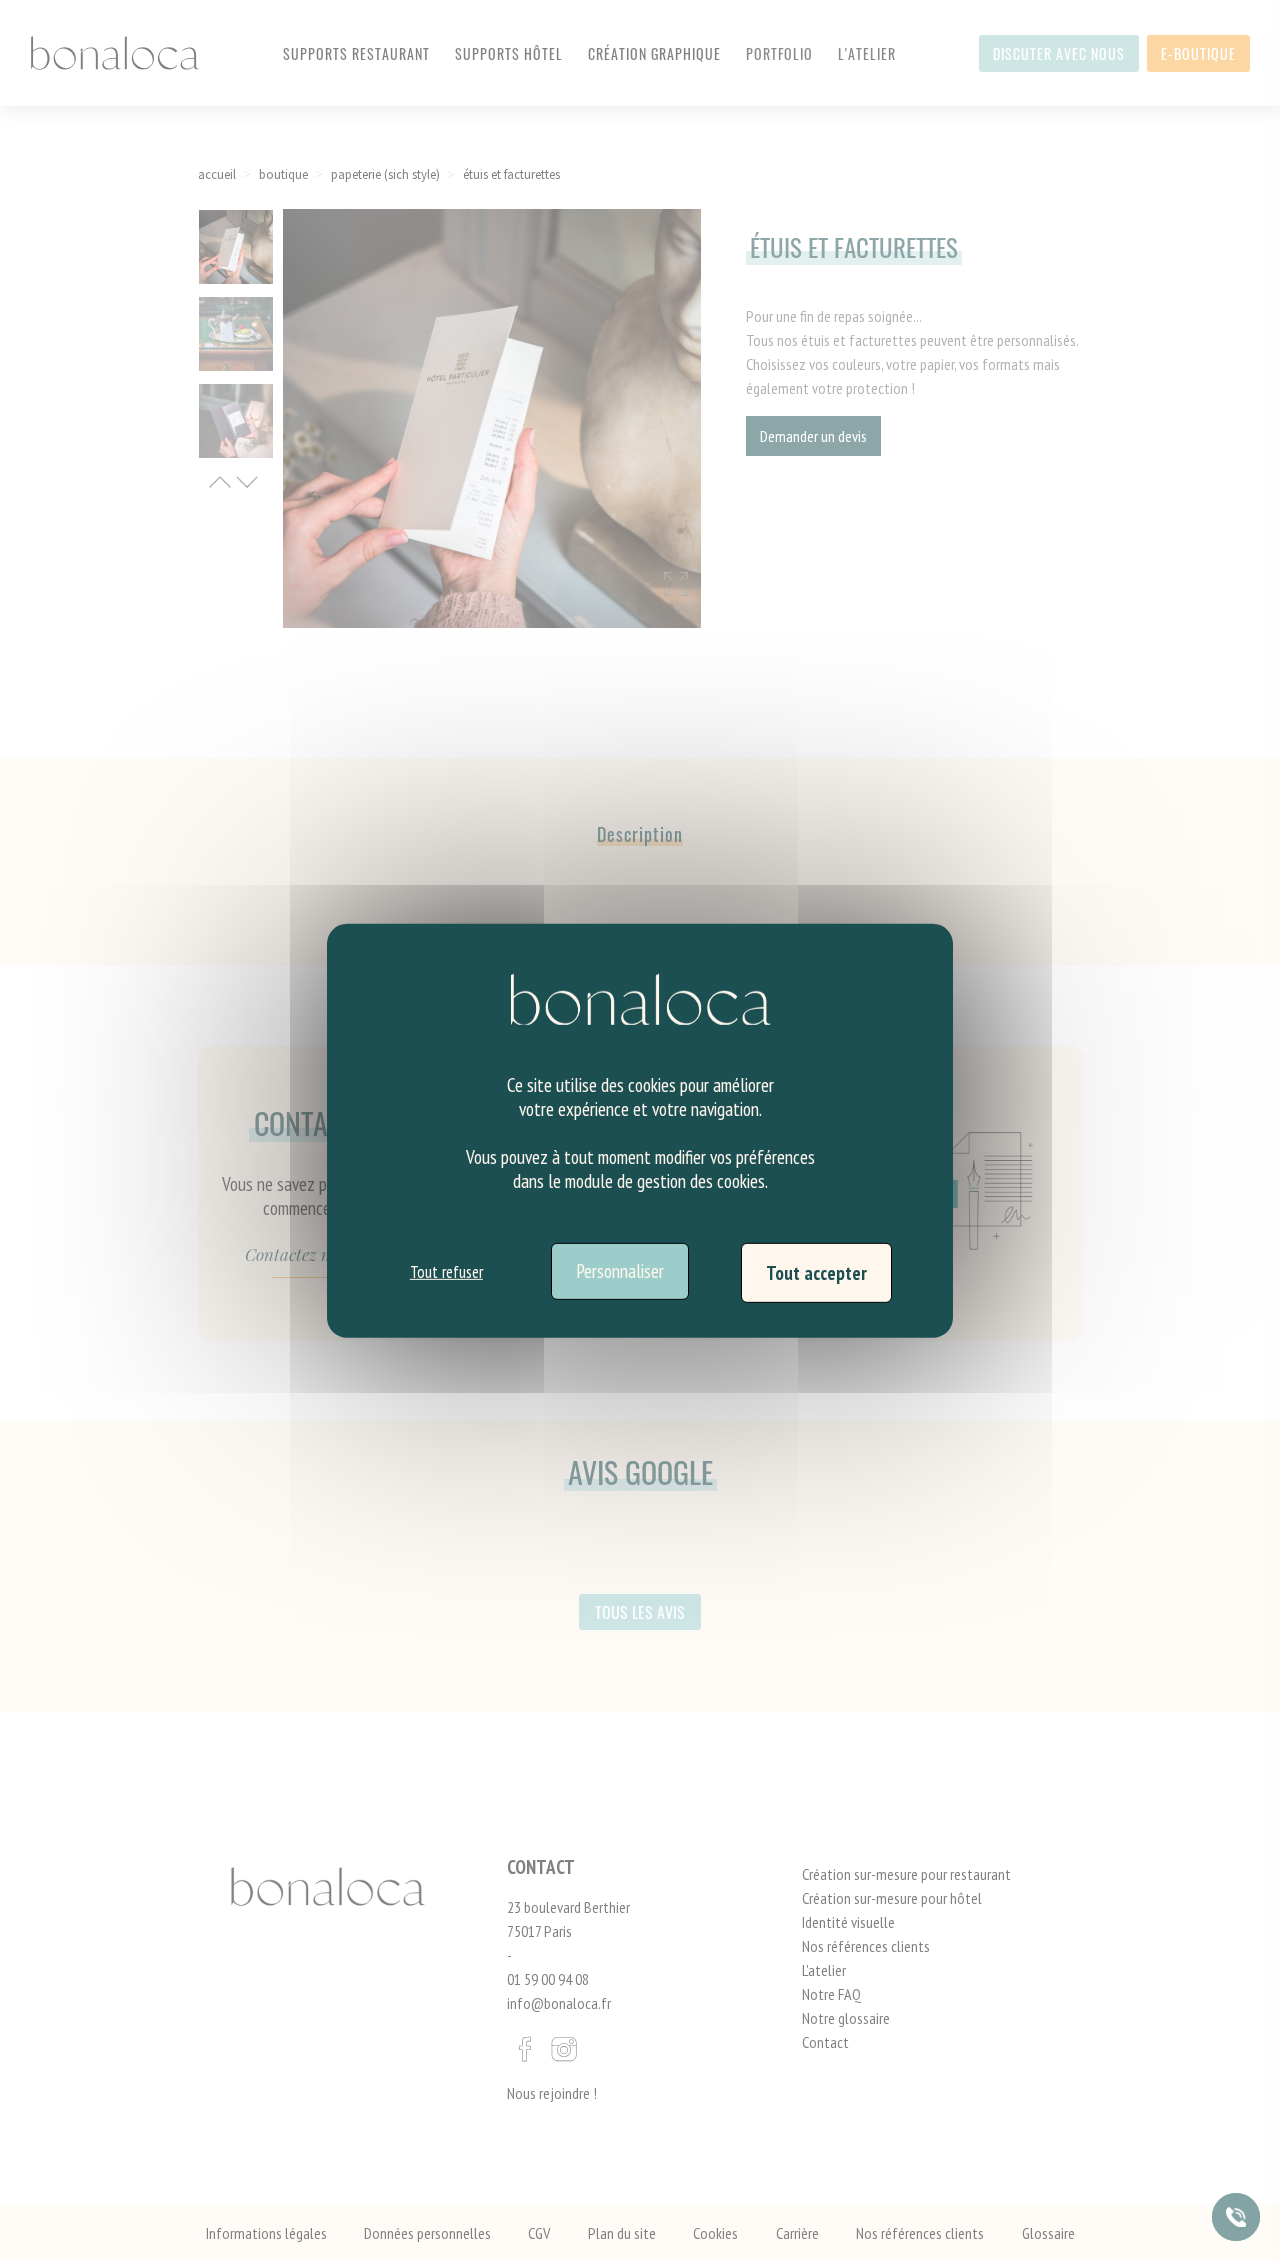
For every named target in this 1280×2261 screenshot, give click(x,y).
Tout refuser (446, 1272)
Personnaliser (620, 1271)
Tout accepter (816, 1272)
